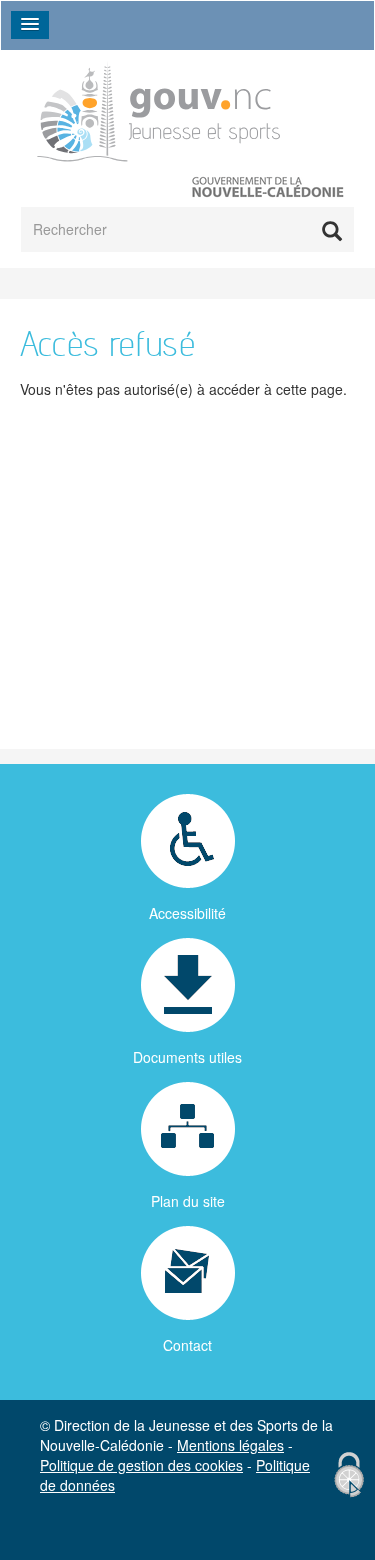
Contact (187, 1345)
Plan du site (188, 1201)
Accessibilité (187, 913)
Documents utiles (187, 1057)
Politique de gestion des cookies (141, 1465)
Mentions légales (230, 1445)
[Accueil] (159, 110)
